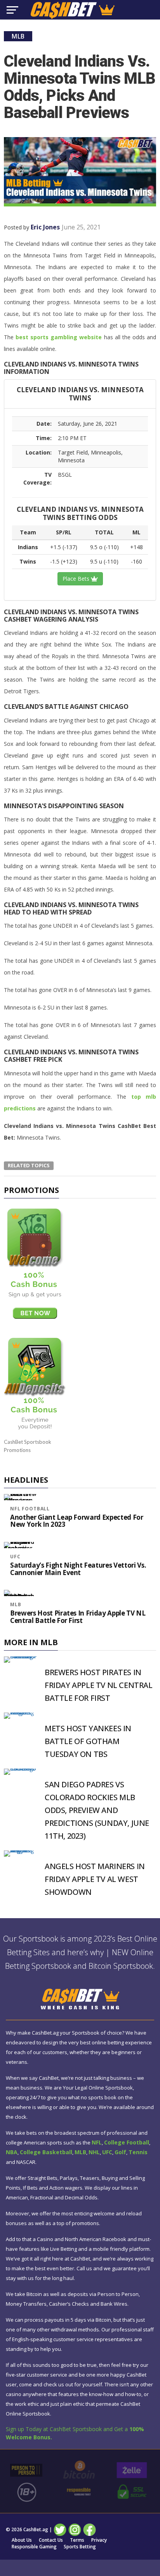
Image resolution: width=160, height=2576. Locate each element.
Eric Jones (45, 227)
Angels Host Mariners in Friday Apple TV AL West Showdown (95, 1879)
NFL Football (30, 1509)
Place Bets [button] (77, 579)
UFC (15, 1557)
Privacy (99, 2540)
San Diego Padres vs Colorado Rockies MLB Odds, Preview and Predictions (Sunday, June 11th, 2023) (97, 1810)
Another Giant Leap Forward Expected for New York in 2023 (77, 1521)
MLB (16, 1604)
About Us (22, 2540)
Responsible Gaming (34, 2547)
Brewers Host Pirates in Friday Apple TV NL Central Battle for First (78, 1617)
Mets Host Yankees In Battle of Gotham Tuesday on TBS (88, 1741)
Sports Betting (80, 2547)
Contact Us (51, 2540)
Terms (77, 2540)
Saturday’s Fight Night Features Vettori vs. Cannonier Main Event (78, 1569)
